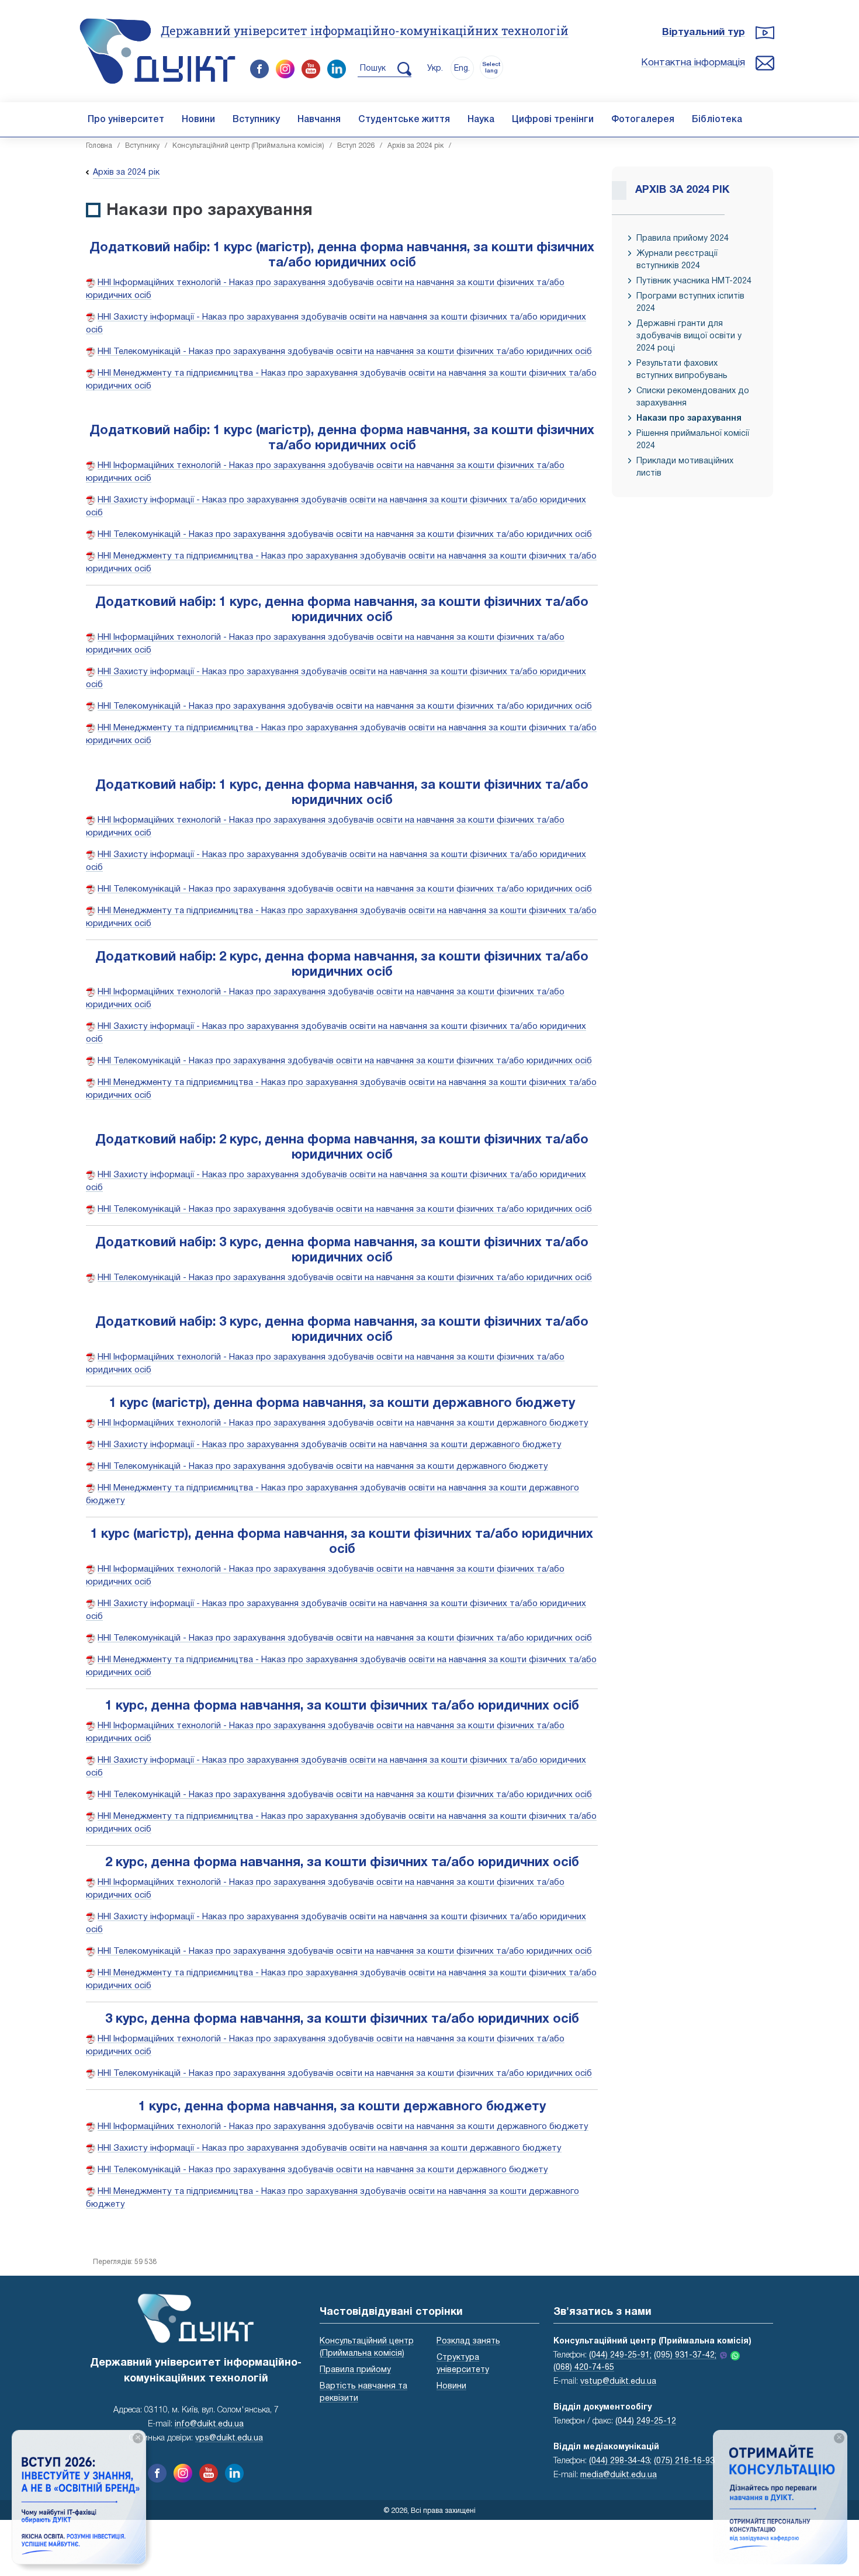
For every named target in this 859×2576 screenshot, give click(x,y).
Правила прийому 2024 (683, 239)
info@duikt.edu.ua (209, 2424)
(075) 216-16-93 (684, 2461)
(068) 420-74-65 (584, 2368)
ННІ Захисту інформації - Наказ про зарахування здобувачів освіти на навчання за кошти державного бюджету (330, 1445)
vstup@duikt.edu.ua (618, 2382)
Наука (481, 120)
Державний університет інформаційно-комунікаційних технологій (365, 30)
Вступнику (256, 120)
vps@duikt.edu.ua (229, 2438)
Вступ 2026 (356, 146)
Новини (198, 120)
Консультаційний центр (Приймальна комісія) (248, 146)
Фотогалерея (643, 120)
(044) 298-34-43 (619, 2461)
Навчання (319, 120)
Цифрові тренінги (553, 120)
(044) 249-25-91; (620, 2355)
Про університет (126, 120)
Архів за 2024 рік (415, 146)
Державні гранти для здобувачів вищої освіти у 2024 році (689, 336)
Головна (99, 146)
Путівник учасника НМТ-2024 (694, 281)
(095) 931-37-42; (685, 2355)
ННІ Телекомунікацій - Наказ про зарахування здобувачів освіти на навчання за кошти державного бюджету (323, 1466)
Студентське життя (404, 120)
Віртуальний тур (704, 32)
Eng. (462, 69)
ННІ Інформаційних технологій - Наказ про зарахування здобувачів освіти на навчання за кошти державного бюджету (343, 1423)
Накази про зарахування (689, 419)
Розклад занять (468, 2341)
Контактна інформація (693, 63)
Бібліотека (717, 120)
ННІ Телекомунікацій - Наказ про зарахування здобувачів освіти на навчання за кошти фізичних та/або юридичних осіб (345, 352)
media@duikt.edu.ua (619, 2475)
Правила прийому (355, 2370)
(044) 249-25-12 (646, 2421)
